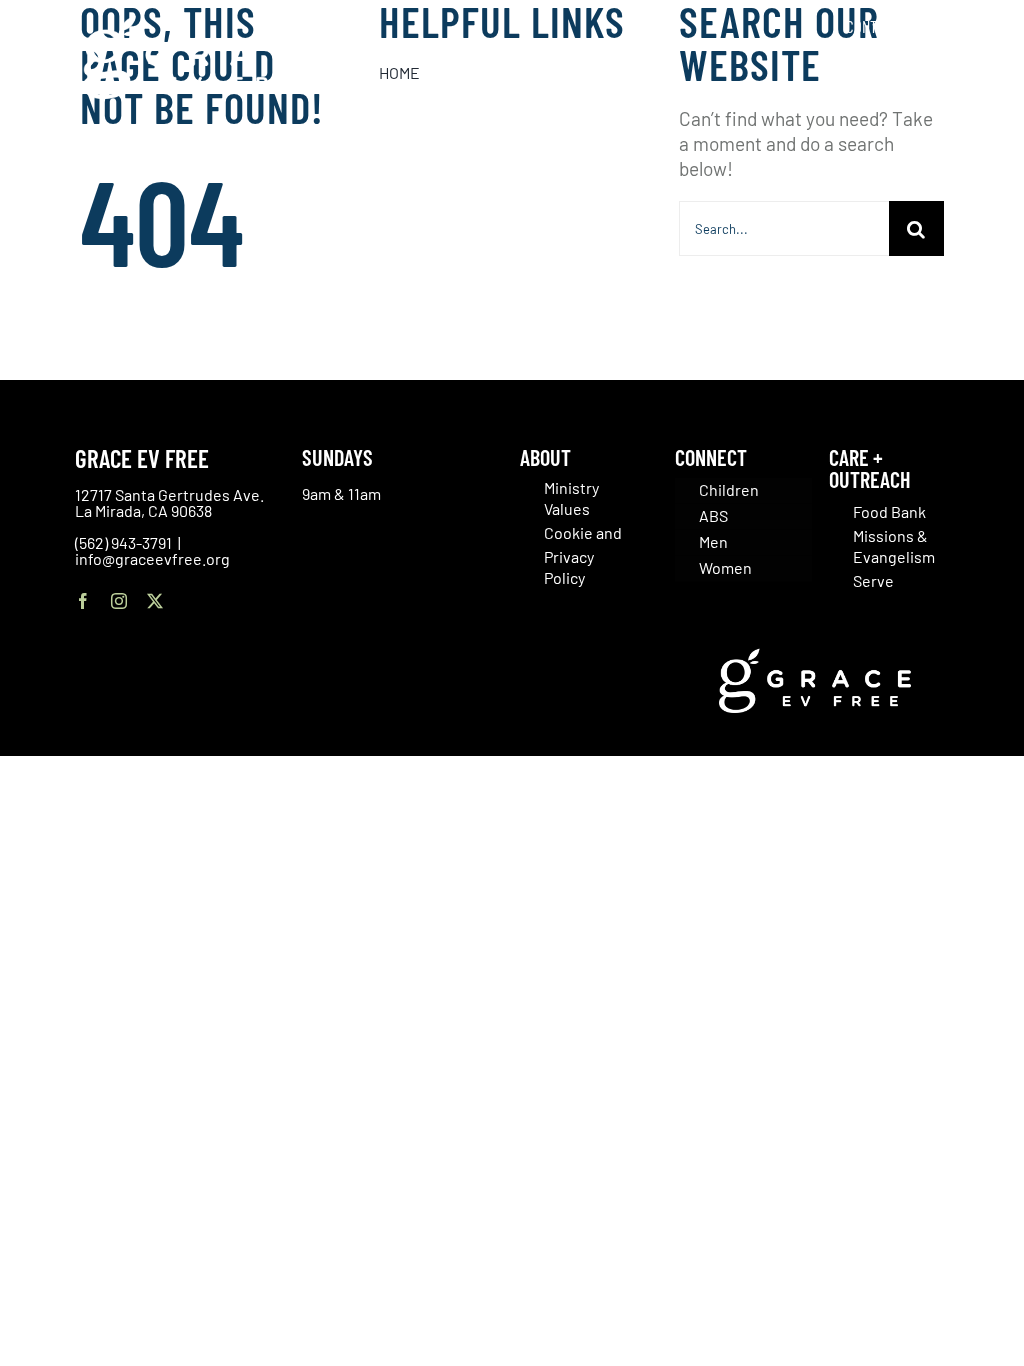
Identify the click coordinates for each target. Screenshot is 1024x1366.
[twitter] (155, 601)
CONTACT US (881, 26)
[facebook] (83, 601)
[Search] (982, 69)
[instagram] (119, 601)
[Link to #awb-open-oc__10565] (961, 129)
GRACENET (959, 26)
